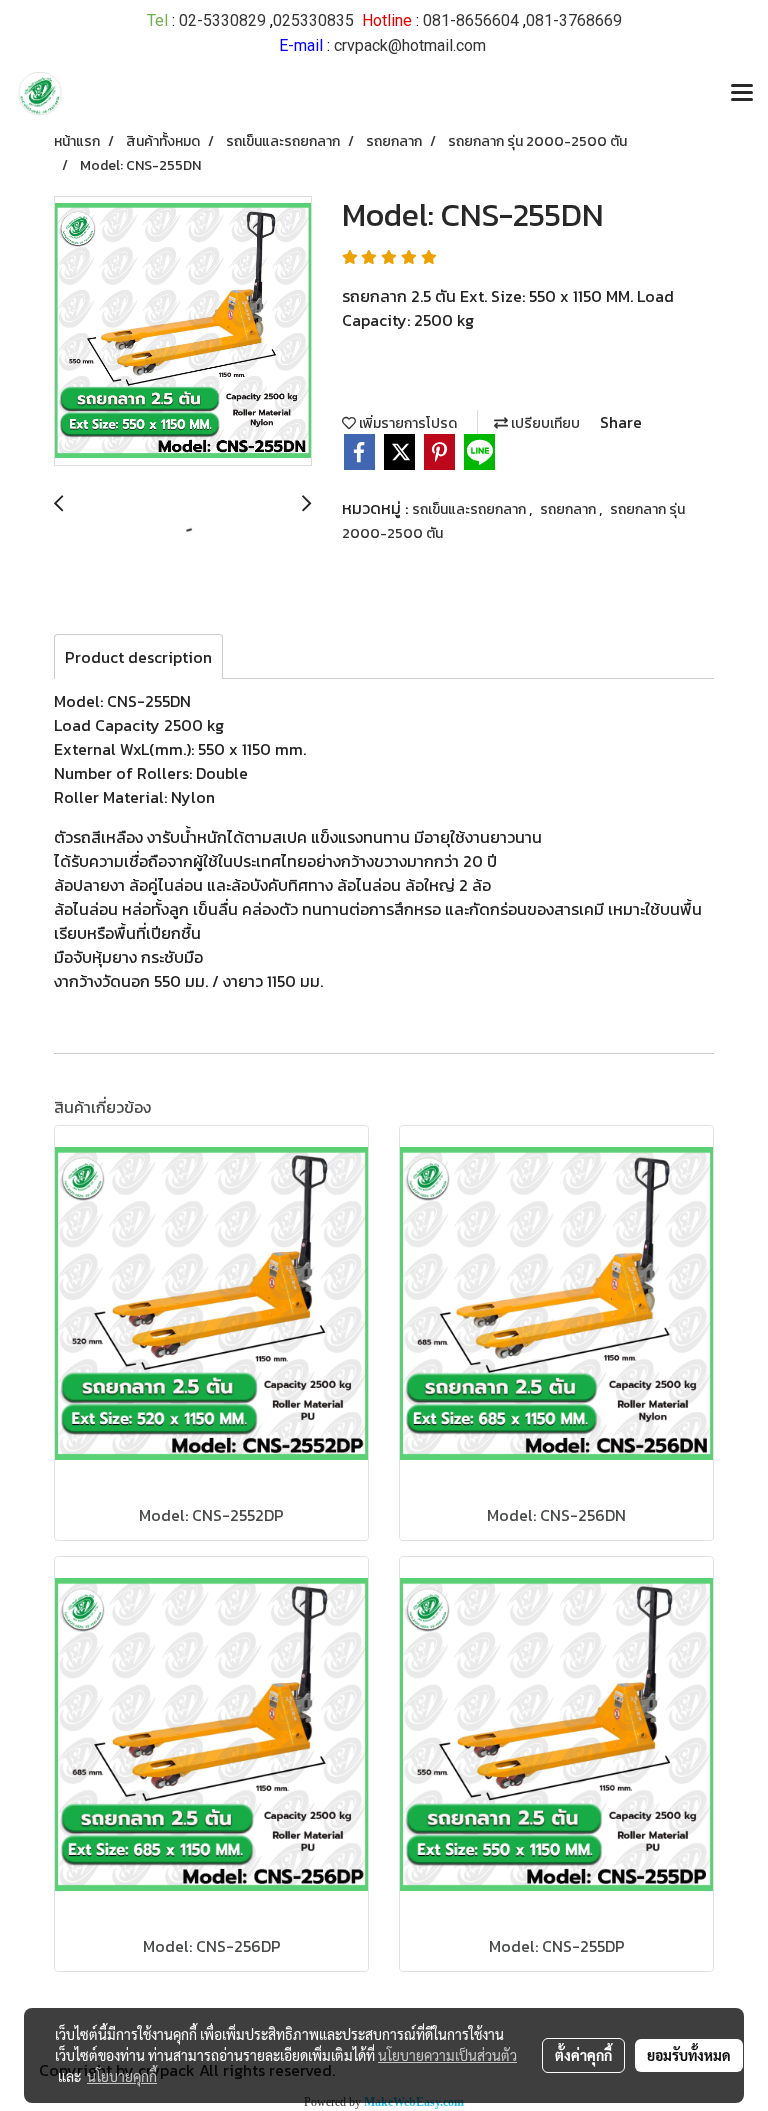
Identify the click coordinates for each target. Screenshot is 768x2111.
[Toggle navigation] (742, 94)
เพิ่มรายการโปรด (406, 423)
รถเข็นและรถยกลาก (470, 509)
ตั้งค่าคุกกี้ (583, 2055)
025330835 (313, 20)
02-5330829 (222, 20)
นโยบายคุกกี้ (122, 2076)
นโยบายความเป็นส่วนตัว (447, 2055)
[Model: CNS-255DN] (183, 332)
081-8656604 (471, 20)
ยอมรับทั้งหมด (689, 2055)
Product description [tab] (138, 657)
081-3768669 (574, 20)
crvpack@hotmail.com (410, 45)
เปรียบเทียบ (544, 423)
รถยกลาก (569, 509)
